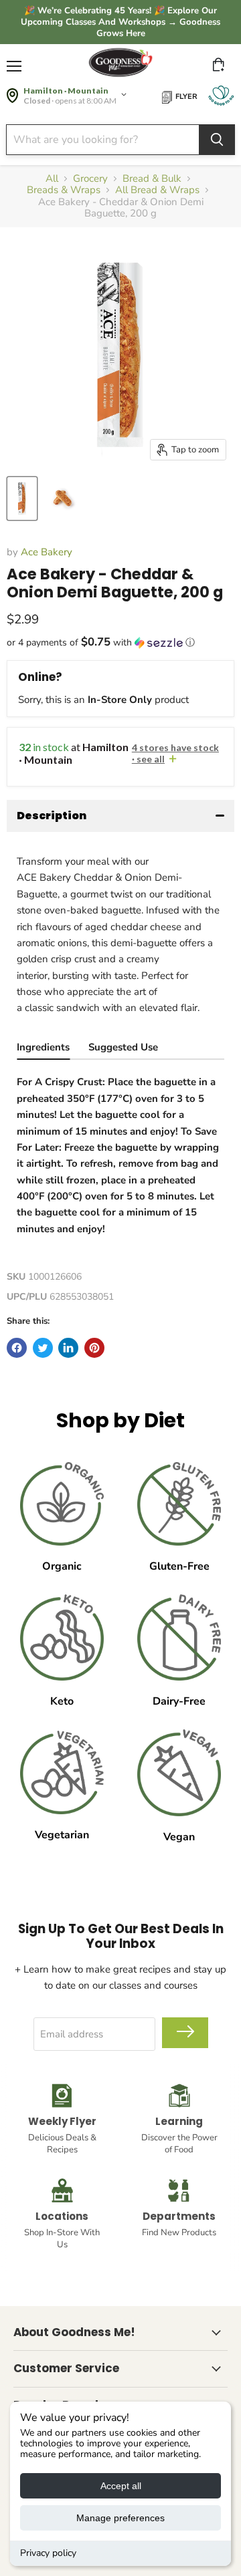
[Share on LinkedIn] (68, 1348)
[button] (120, 642)
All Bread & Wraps (157, 190)
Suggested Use (123, 1047)
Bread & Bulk (152, 179)
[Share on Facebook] (17, 1348)
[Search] (217, 140)
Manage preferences (120, 2518)
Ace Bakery (47, 552)
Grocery (90, 179)
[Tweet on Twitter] (43, 1348)
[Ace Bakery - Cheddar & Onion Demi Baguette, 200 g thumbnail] (22, 498)
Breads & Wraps (64, 190)
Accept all (121, 2486)
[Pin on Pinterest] (94, 1348)
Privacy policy (48, 2553)
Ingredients (43, 1047)
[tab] (43, 1049)
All (52, 179)
